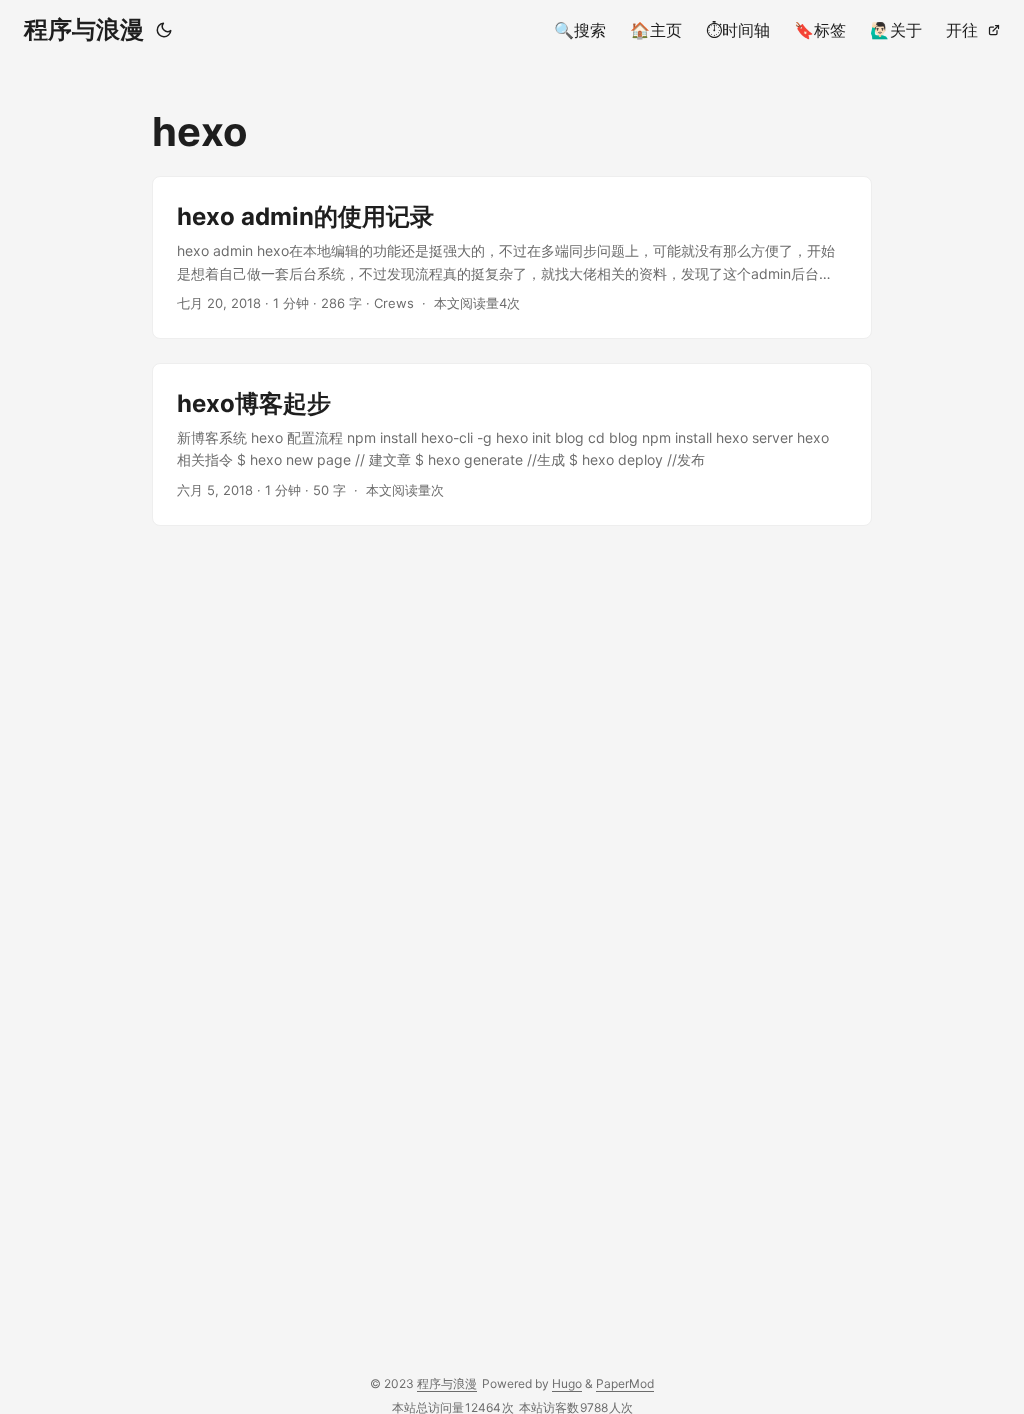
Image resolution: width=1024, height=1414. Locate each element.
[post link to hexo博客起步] (512, 444)
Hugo (567, 1383)
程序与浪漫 (84, 29)
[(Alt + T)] (164, 30)
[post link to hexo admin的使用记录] (512, 257)
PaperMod (625, 1383)
